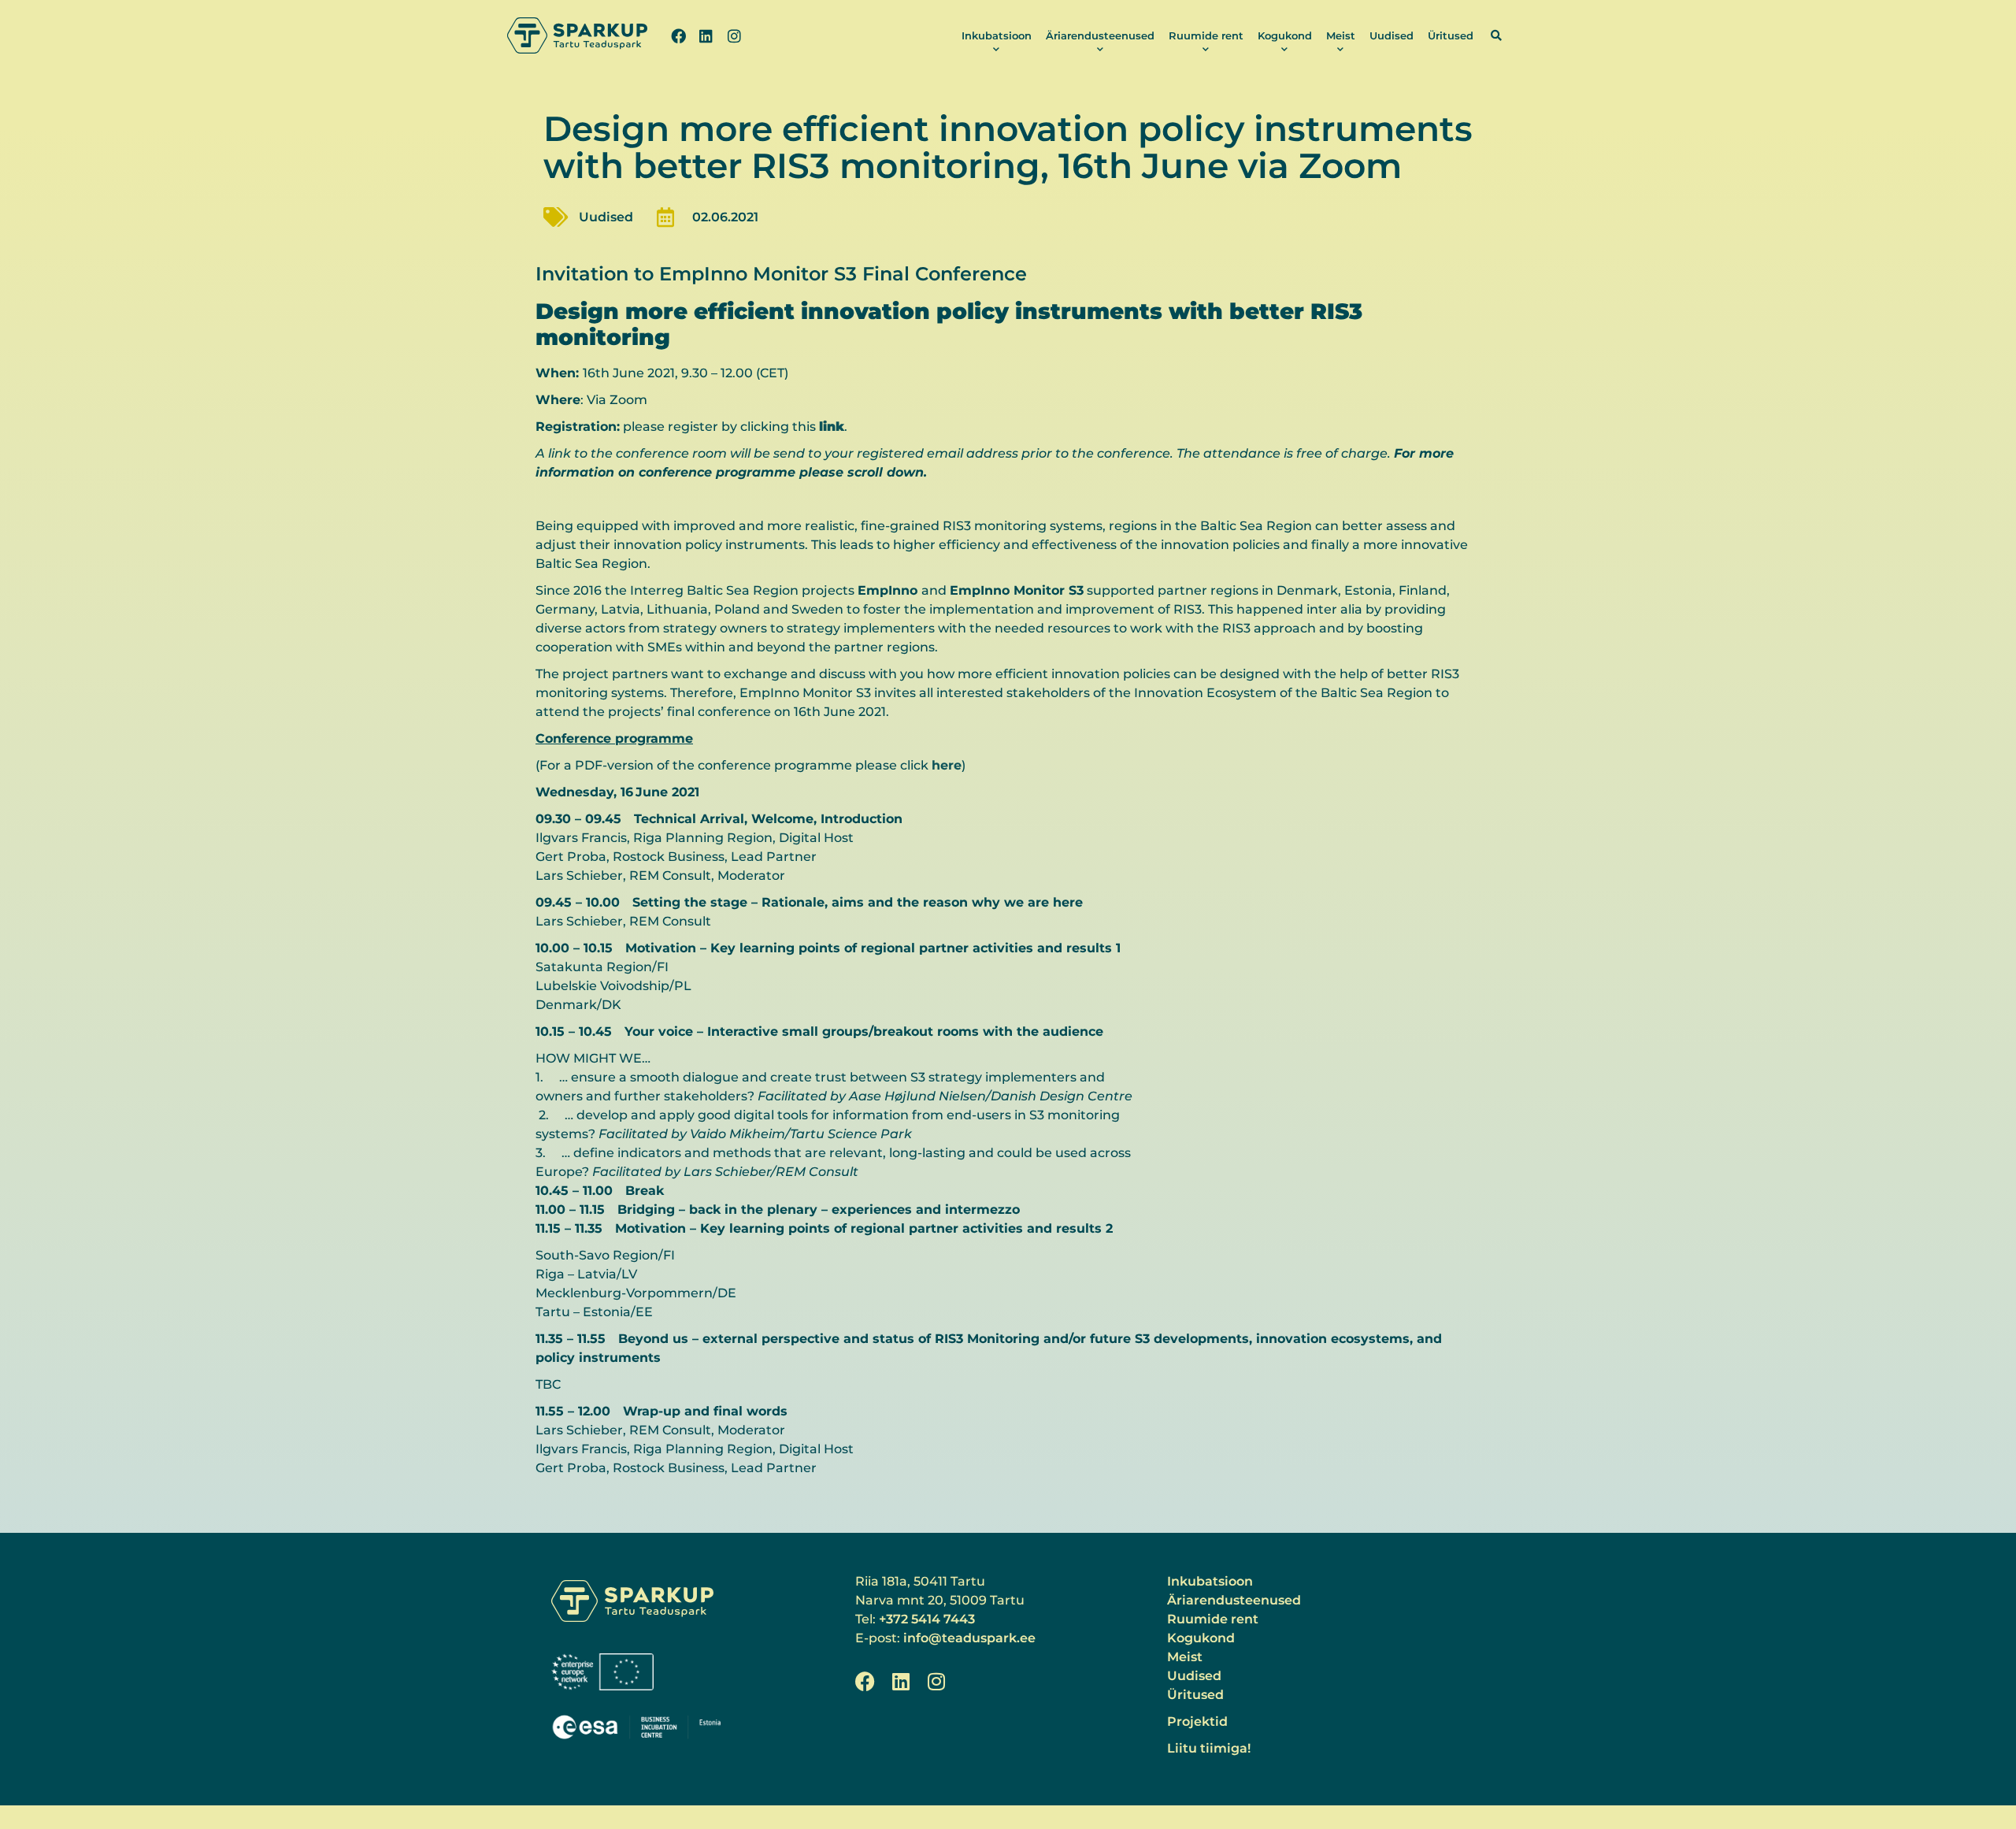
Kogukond (1285, 35)
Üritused (1451, 35)
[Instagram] (734, 35)
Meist (1341, 35)
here (947, 765)
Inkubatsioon (997, 35)
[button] (1496, 35)
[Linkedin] (706, 35)
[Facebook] (678, 35)
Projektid (1197, 1721)
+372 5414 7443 (927, 1619)
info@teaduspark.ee (969, 1638)
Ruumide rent (1206, 35)
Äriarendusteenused (1100, 35)
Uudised (1392, 35)
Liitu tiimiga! (1209, 1748)
